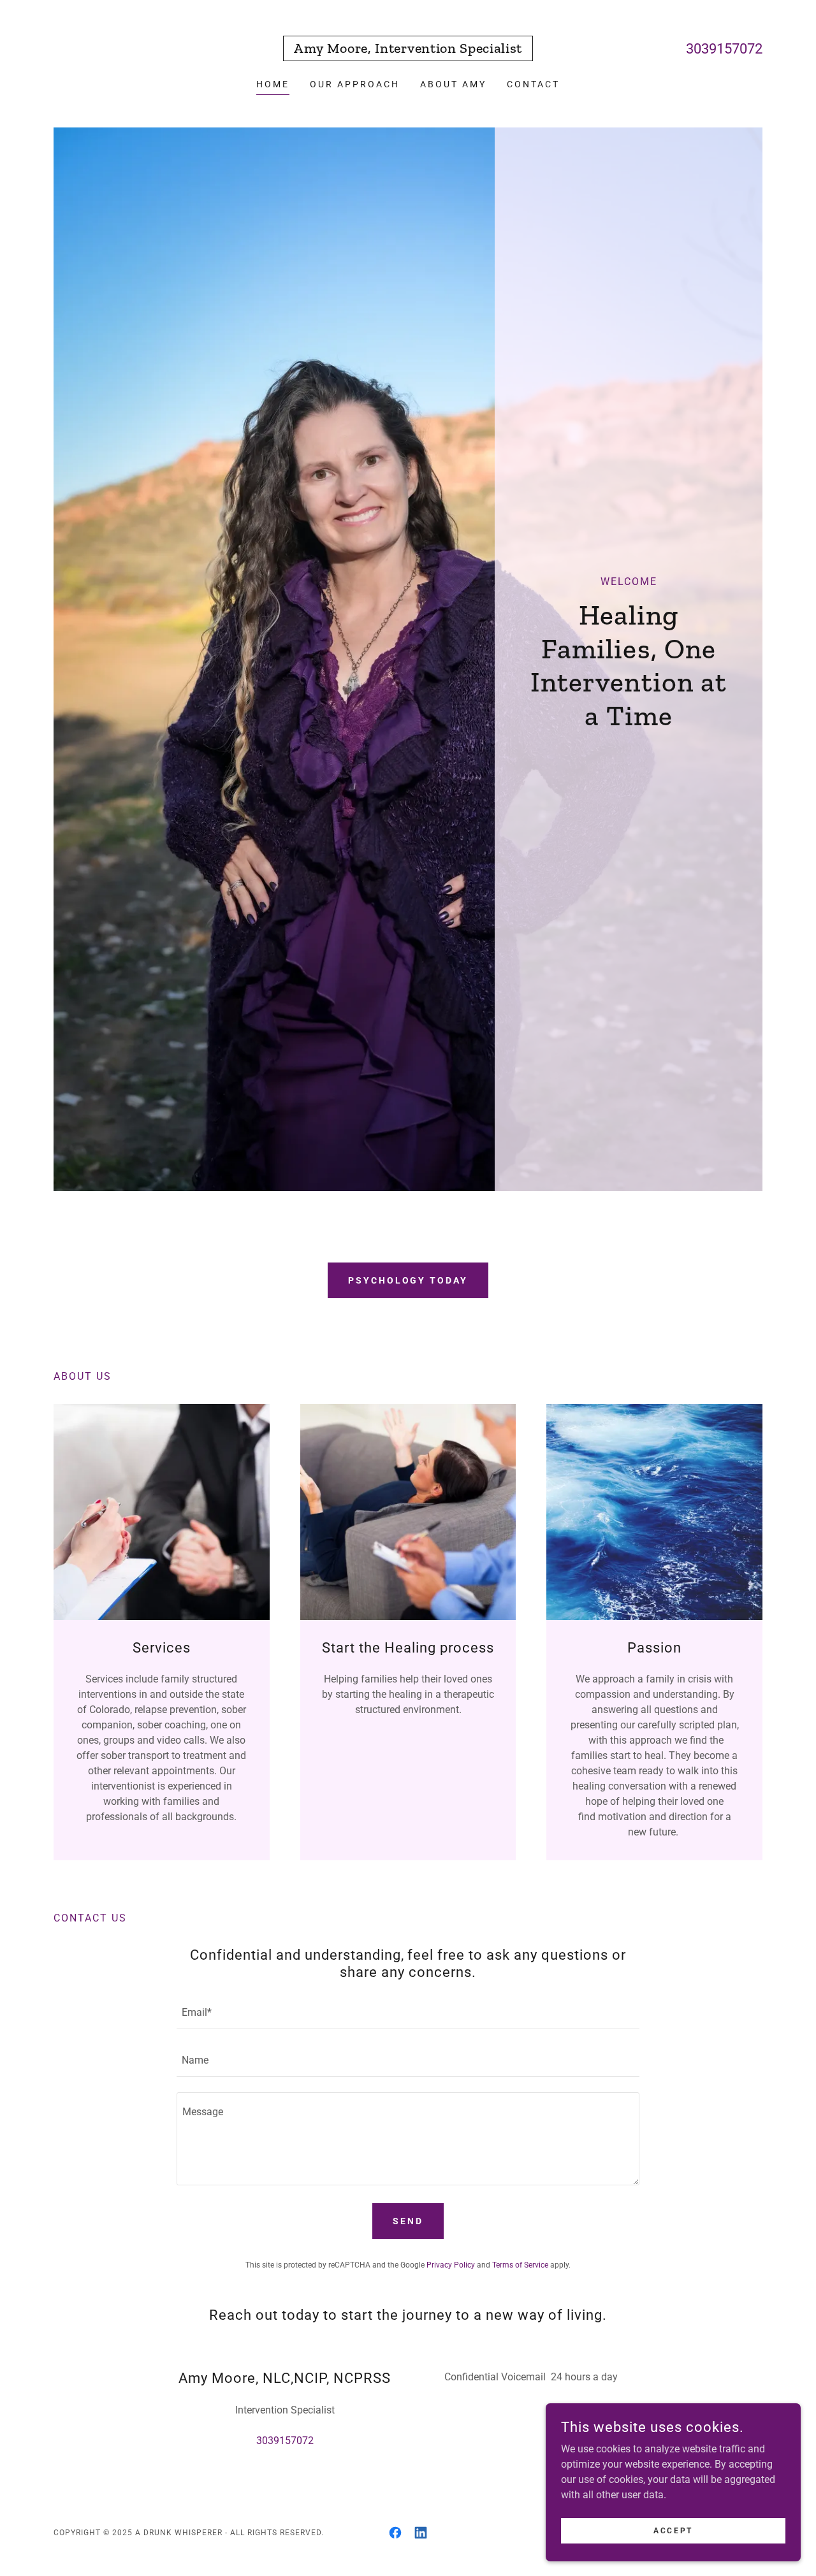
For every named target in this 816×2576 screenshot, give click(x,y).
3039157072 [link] (724, 49)
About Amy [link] (453, 84)
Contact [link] (533, 84)
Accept (673, 2530)
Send (408, 2221)
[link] (408, 49)
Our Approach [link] (355, 84)
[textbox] (408, 2013)
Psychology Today (408, 1280)
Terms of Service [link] (520, 2265)
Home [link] (273, 84)
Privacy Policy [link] (451, 2265)
